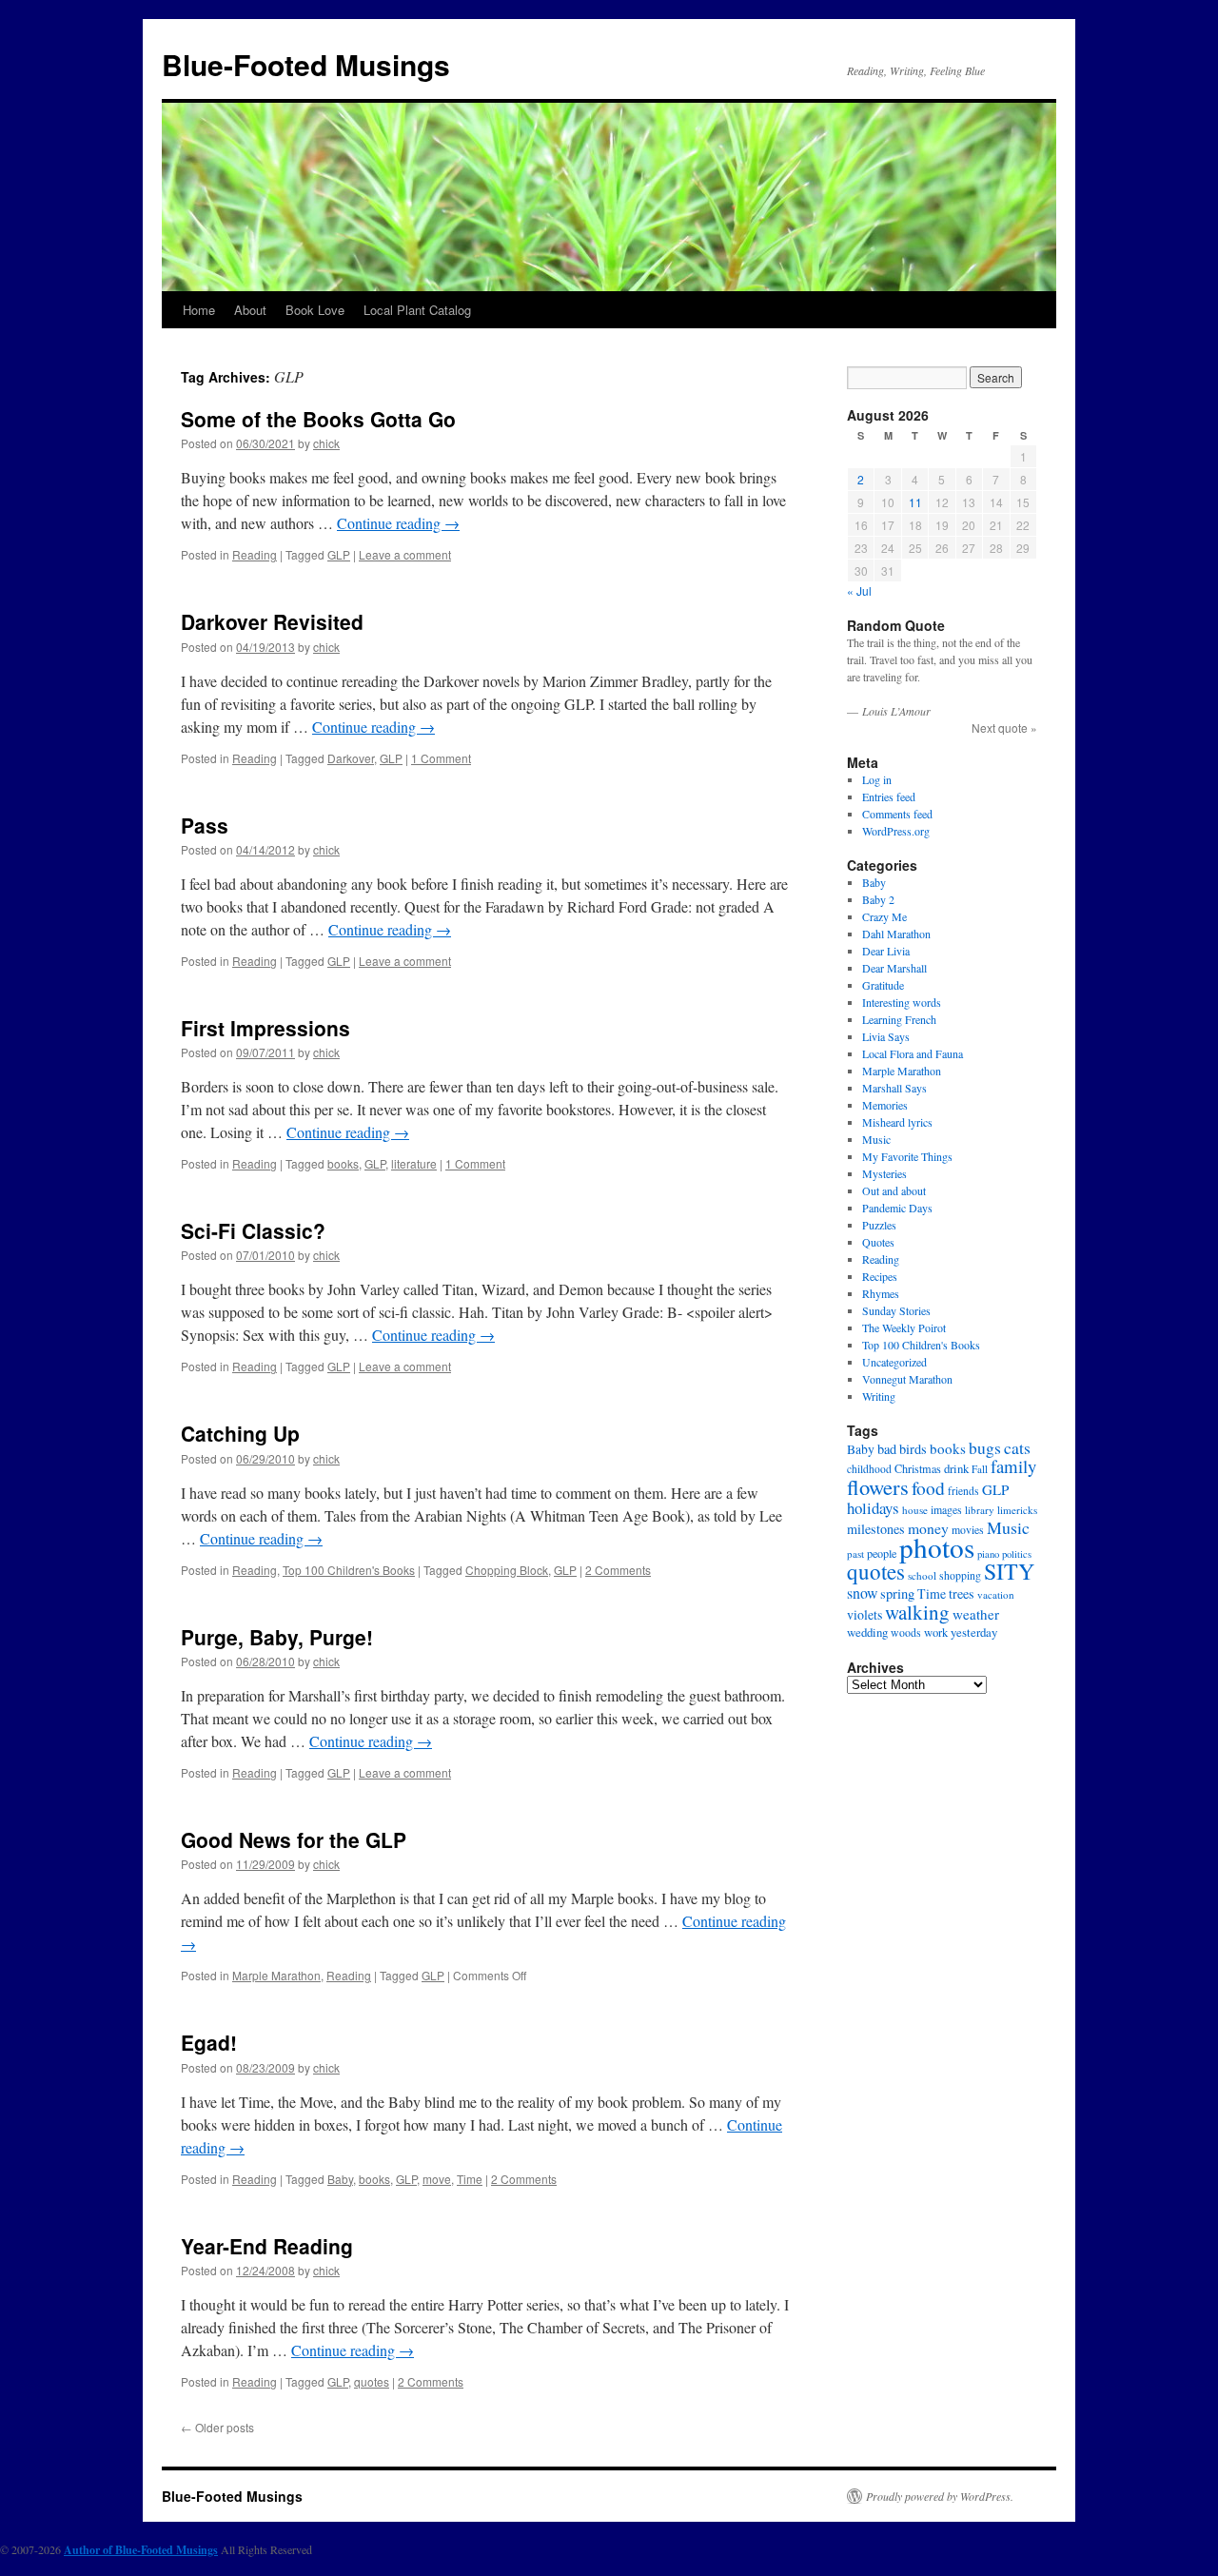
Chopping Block (507, 1570)
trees (962, 1593)
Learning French (899, 1019)
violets (864, 1614)
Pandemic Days (897, 1208)
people (882, 1553)
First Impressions (265, 1028)
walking (917, 1612)
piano (988, 1554)
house (915, 1510)
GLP (339, 554)
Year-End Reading (267, 2246)
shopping (960, 1575)
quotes (372, 2381)
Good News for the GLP (294, 1839)
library (980, 1510)
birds (913, 1449)
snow (862, 1593)
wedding (867, 1632)
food (928, 1487)
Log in (877, 779)
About (250, 310)
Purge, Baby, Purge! (277, 1637)
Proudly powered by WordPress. (940, 2496)
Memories (885, 1105)
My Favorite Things (907, 1156)
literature (414, 1163)
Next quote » (1004, 728)
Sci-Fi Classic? (253, 1230)
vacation (996, 1594)
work (936, 1632)
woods (906, 1632)
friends (963, 1491)
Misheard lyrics (897, 1122)
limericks (1017, 1510)
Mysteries (884, 1173)
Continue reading (398, 523)
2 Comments (618, 1570)
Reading (255, 554)
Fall (980, 1469)
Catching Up (240, 1433)
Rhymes (881, 1293)
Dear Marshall (894, 968)
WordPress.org (896, 831)
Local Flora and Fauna (913, 1053)
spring (897, 1593)
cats (1017, 1447)
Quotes (878, 1242)
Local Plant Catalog (417, 310)
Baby (340, 2179)
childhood (869, 1469)
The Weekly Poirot (904, 1327)
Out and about (894, 1190)
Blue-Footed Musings (306, 64)
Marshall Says (894, 1088)
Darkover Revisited (272, 621)
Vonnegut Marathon (907, 1379)
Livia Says (886, 1036)
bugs (985, 1448)
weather (976, 1614)
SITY (1009, 1571)
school (922, 1575)
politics (1017, 1554)
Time (470, 2179)
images (946, 1510)
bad (887, 1449)
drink (956, 1468)
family (1013, 1466)
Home (199, 310)
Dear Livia (886, 951)
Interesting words (902, 1002)
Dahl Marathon (896, 934)
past (855, 1553)
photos (937, 1547)
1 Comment (441, 758)
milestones (876, 1529)
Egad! (209, 2042)
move (437, 2179)
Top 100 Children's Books (349, 1570)
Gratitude (883, 985)
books (343, 1163)
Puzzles (879, 1225)
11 (915, 502)
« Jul (859, 590)
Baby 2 (878, 899)
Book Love (315, 310)
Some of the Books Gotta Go (318, 419)
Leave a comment (405, 554)
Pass (205, 825)
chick (326, 443)
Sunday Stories (896, 1310)
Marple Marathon (276, 1975)
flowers (878, 1486)
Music (876, 1139)
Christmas (918, 1468)
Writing (879, 1396)
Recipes (880, 1276)
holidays (873, 1508)
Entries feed (889, 796)
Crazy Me (884, 916)
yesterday (974, 1632)
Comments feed (897, 814)
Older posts (217, 2427)
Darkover (351, 758)
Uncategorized (894, 1362)
